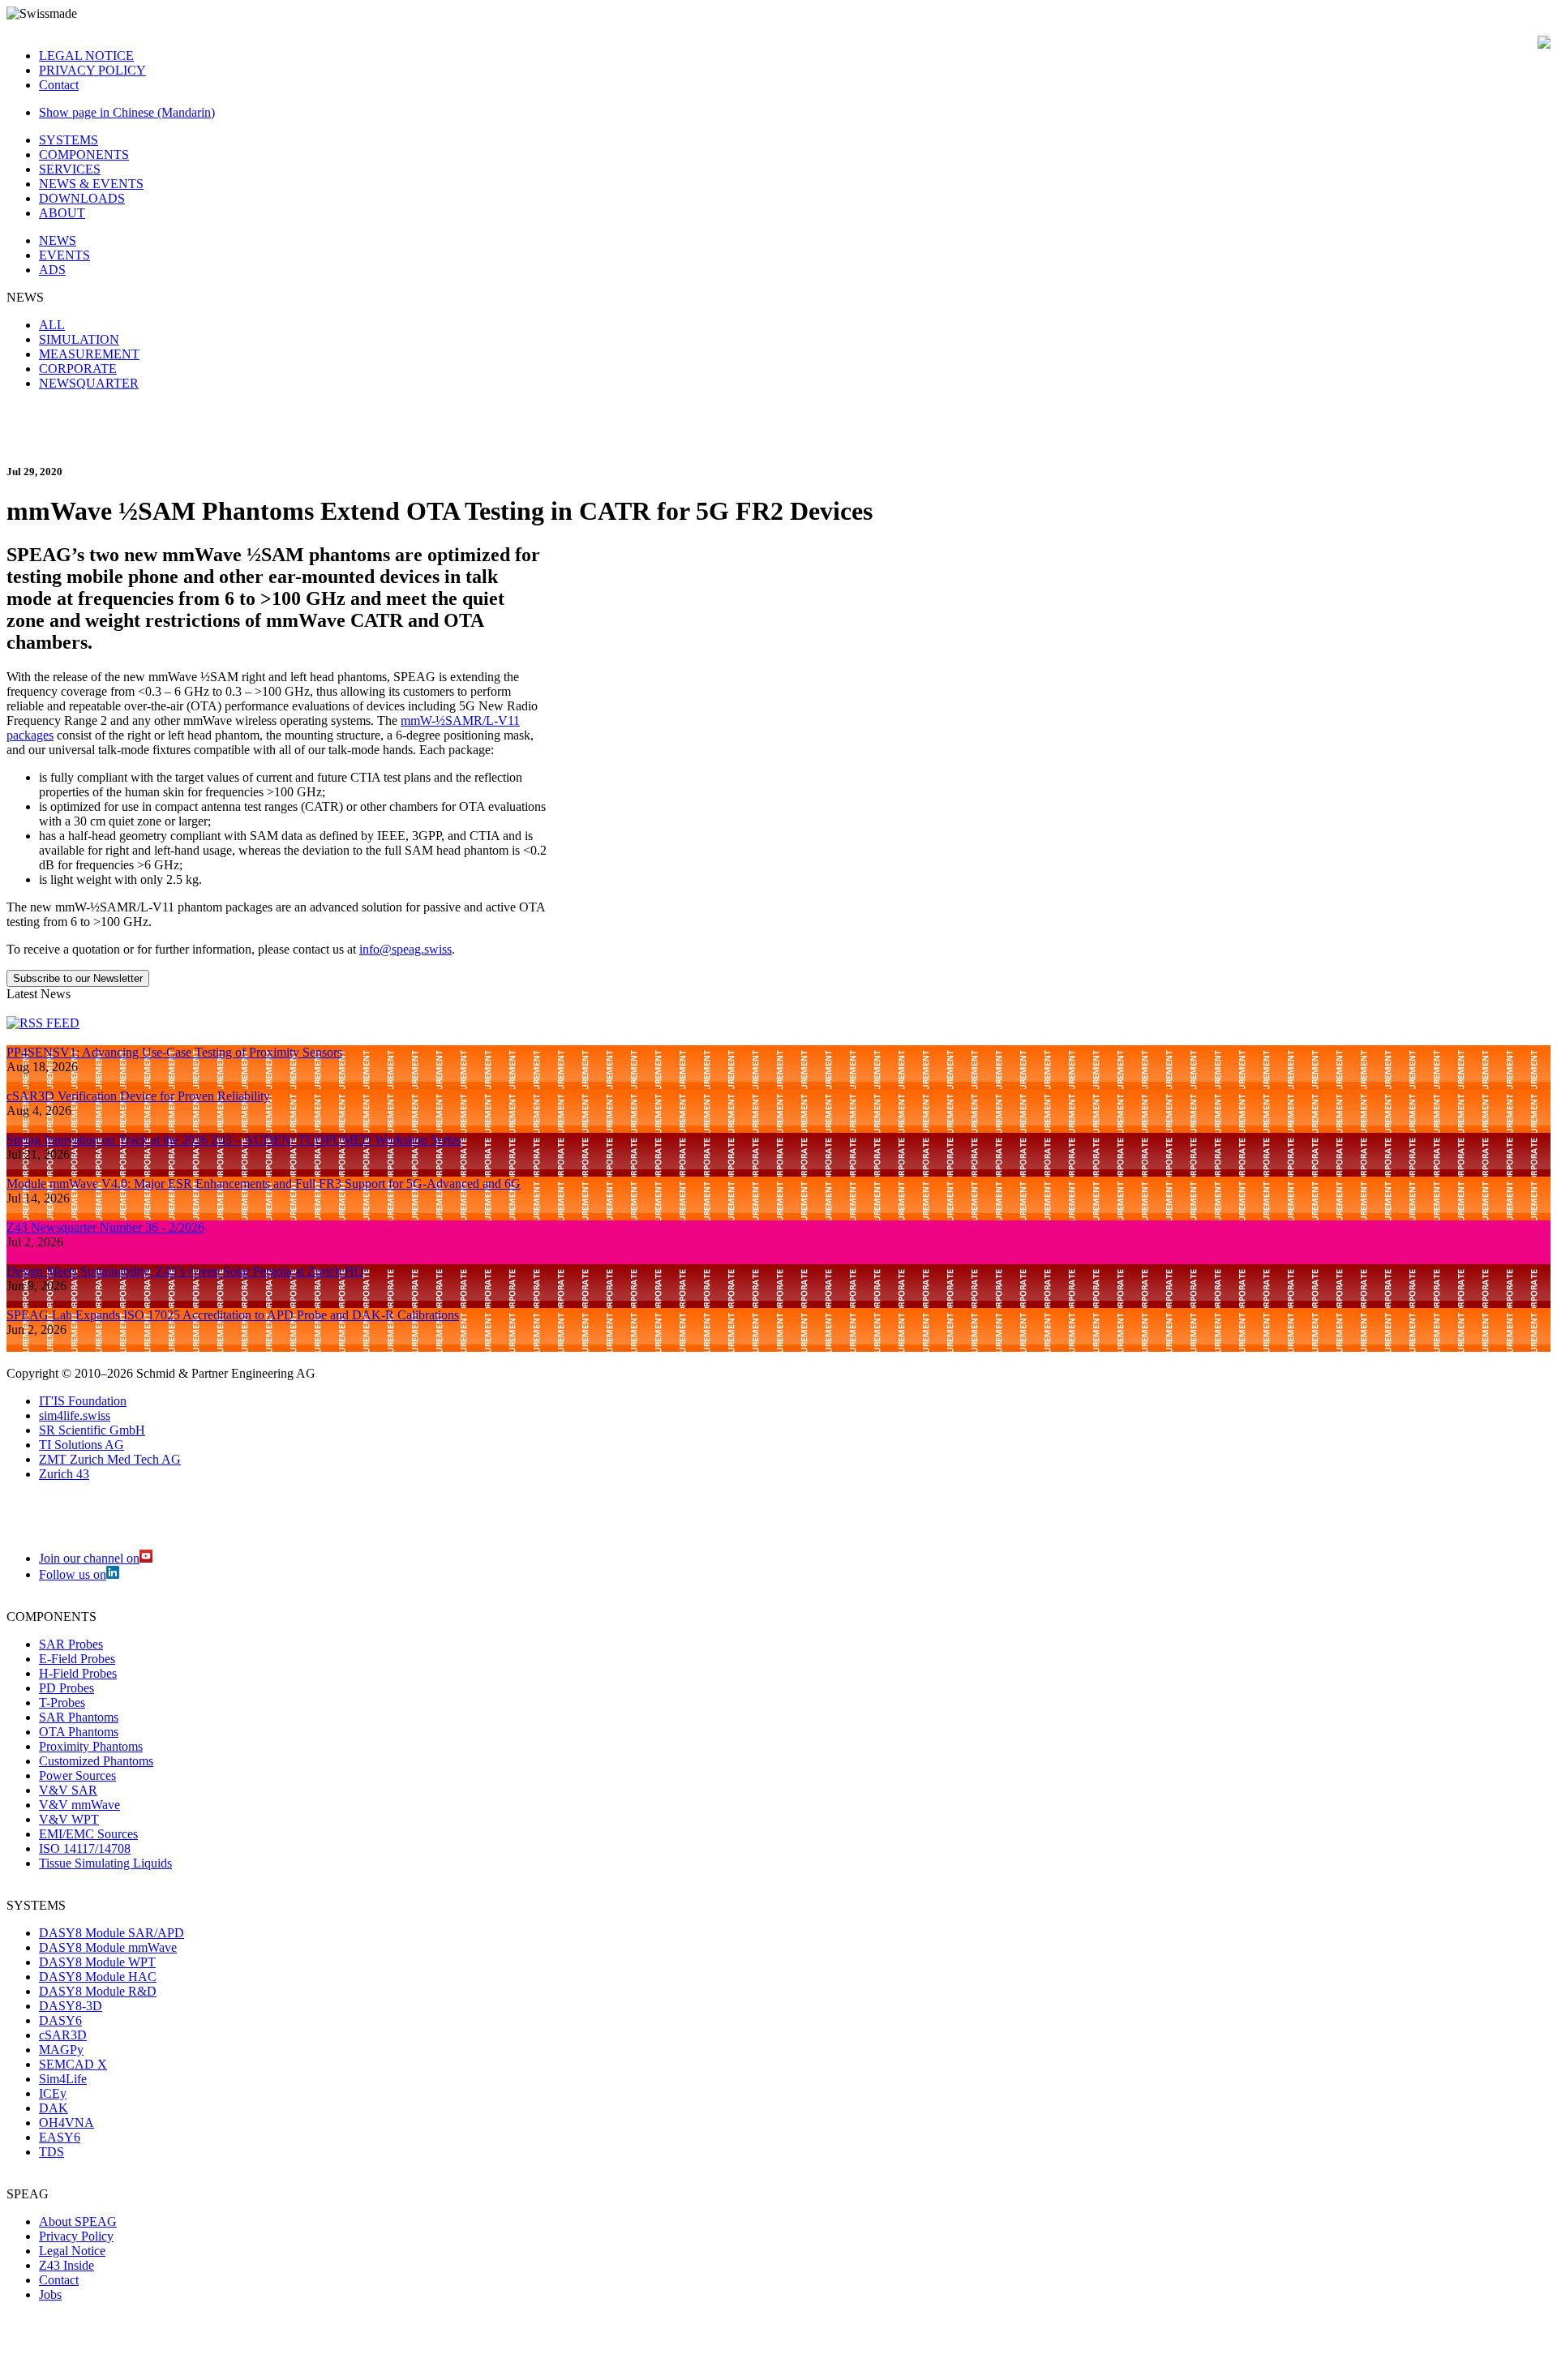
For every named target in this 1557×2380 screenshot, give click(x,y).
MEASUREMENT (89, 354)
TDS (51, 2152)
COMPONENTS (84, 154)
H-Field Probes (78, 1673)
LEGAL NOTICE (86, 56)
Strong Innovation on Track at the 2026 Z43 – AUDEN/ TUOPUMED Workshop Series (234, 1140)
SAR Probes (71, 1644)
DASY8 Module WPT (97, 1962)
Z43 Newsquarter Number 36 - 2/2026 (105, 1227)
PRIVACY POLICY (92, 70)
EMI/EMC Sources (88, 1834)
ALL (52, 325)
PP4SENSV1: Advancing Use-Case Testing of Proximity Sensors (174, 1052)
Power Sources (77, 1775)
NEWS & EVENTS (91, 184)
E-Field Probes (77, 1659)
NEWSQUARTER (89, 383)
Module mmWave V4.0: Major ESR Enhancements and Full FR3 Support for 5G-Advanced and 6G (264, 1184)
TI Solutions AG (81, 1445)
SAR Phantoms (79, 1717)
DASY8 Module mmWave (108, 1947)
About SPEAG (78, 2221)
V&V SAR (68, 1790)
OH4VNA (66, 2123)
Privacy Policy (76, 2236)
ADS (52, 270)
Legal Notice (72, 2251)
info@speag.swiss (405, 949)
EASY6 (60, 2137)
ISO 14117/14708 (85, 1848)
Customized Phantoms (96, 1761)
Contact (59, 85)
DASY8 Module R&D (98, 1991)
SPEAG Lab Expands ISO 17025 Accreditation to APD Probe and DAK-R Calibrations (233, 1315)
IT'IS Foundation (83, 1401)
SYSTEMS (69, 140)
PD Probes (66, 1688)
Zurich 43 (64, 1474)
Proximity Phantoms (91, 1746)
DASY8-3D (71, 2006)
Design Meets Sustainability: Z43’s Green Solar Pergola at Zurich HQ (185, 1271)
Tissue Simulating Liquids (105, 1863)
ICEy (53, 2093)
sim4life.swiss (75, 1415)
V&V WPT (69, 1819)
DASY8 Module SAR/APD (112, 1933)
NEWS (58, 240)
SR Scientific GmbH (92, 1430)
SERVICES (70, 169)
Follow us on (73, 1574)
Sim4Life (63, 2079)
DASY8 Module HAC (98, 1977)
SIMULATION (79, 339)
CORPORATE (78, 369)
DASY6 (60, 2020)
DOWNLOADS (82, 198)
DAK (54, 2108)
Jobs (50, 2294)
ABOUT (62, 213)
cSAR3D (63, 2035)
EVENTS (64, 255)
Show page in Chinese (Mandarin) (127, 112)
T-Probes (62, 1702)
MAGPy (61, 2050)
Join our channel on (89, 1558)
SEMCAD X (73, 2064)
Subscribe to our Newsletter (78, 978)
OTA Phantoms (79, 1732)
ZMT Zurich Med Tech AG (110, 1459)
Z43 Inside (66, 2265)
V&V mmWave (79, 1805)
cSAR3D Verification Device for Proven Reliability (138, 1096)
